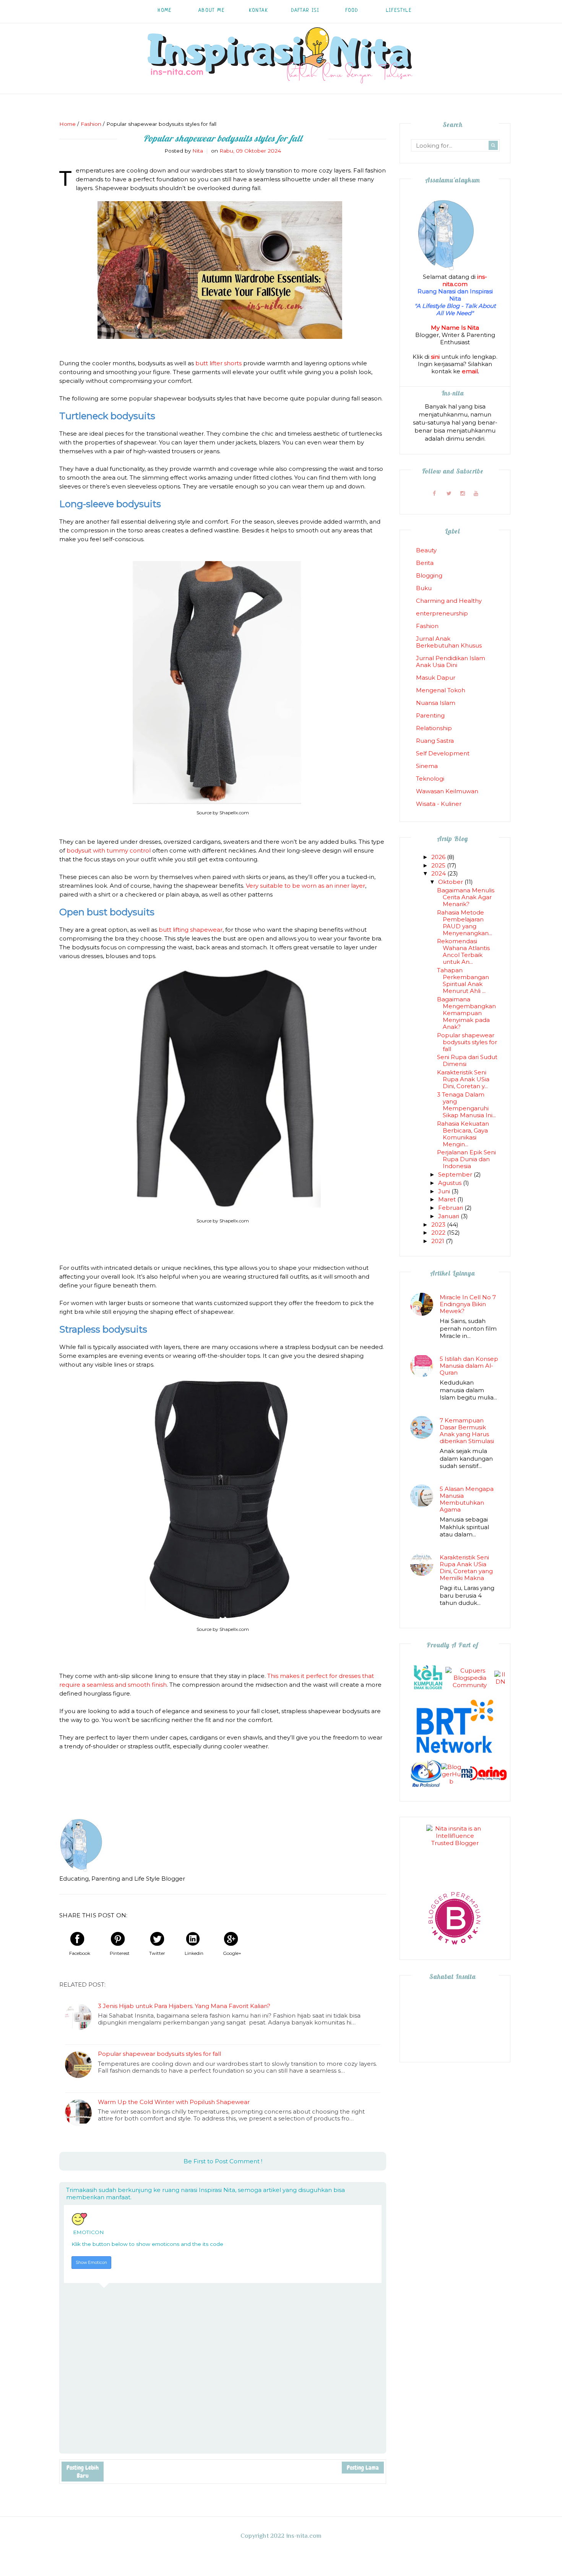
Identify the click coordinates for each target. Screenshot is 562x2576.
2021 (439, 1241)
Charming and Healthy (449, 601)
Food (352, 11)
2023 (439, 1225)
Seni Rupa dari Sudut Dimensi (467, 1060)
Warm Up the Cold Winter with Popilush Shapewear (174, 2102)
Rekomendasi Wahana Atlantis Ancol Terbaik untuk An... (463, 951)
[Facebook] (434, 493)
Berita (425, 563)
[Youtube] (476, 493)
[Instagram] (462, 493)
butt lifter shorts (218, 363)
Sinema (427, 766)
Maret (448, 1199)
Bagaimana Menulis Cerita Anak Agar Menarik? (466, 897)
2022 (439, 1233)
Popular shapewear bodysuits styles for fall (159, 2054)
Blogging (429, 575)
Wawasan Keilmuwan (447, 791)
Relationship (434, 728)
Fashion (427, 626)
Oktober (451, 882)
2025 (439, 865)
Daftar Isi (305, 11)
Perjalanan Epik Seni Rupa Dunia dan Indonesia (466, 1159)
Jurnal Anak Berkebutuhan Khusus (449, 642)
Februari (451, 1208)
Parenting (430, 715)
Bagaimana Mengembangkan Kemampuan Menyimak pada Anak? (466, 1013)
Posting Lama (363, 2468)
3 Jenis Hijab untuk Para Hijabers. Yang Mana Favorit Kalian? (184, 2006)
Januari (449, 1216)
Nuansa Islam (436, 703)
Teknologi (430, 779)
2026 (439, 857)
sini (435, 357)
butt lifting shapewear (191, 930)
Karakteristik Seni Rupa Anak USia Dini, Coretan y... (463, 1079)
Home (165, 11)
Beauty (426, 550)
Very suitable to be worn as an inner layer (305, 886)
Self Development (443, 753)
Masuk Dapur (436, 678)
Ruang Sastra (435, 741)
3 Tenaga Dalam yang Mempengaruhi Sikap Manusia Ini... (466, 1105)
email (470, 371)
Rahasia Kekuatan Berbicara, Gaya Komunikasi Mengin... (463, 1134)
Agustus (451, 1183)
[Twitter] (449, 493)
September (456, 1174)
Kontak (258, 11)
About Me (212, 11)
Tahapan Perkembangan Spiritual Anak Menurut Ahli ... (463, 980)
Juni (445, 1191)
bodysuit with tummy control (109, 850)
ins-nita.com (465, 280)
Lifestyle (399, 11)
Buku (424, 588)
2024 (439, 873)
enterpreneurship (442, 613)
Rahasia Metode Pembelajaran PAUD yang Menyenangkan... (465, 923)
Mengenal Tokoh (441, 690)
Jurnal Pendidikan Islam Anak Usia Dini (451, 661)
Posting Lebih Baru (83, 2472)
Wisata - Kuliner (439, 804)
